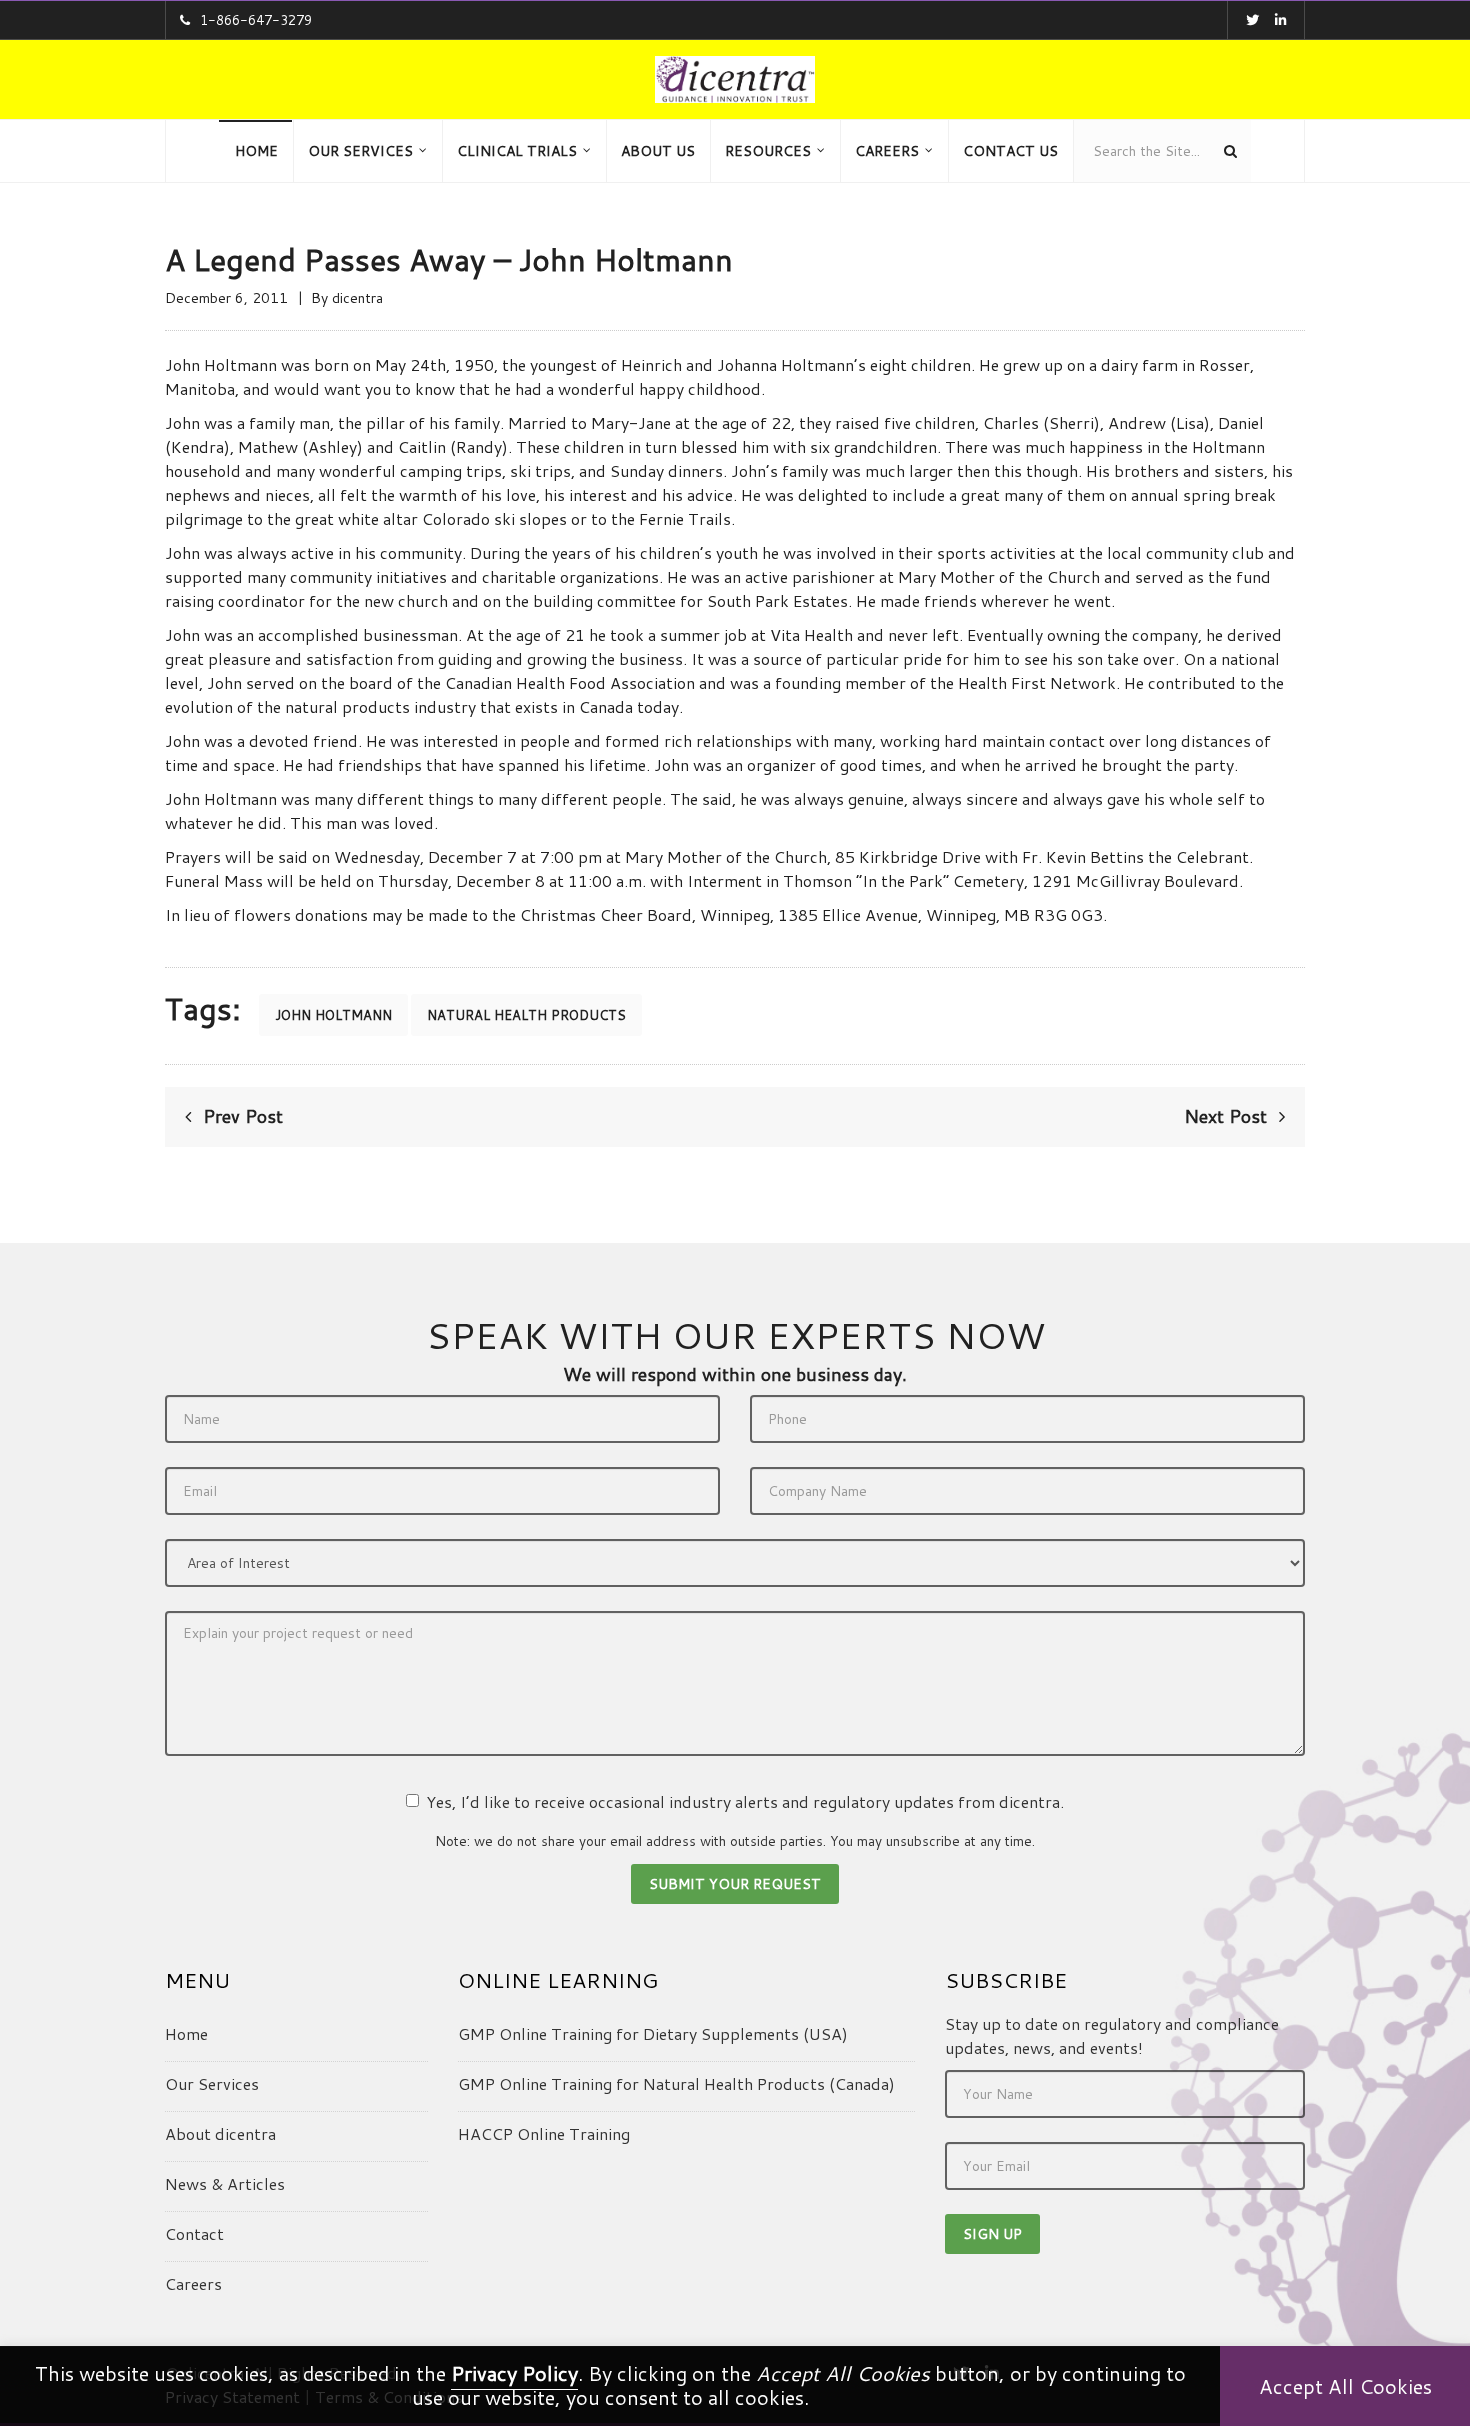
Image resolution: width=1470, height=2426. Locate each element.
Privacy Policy (514, 2373)
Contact (194, 2233)
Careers (193, 2283)
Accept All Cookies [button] (1345, 2386)
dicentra (357, 298)
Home (186, 2033)
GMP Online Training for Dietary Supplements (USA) (653, 2033)
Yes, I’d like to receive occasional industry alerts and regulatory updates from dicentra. (745, 1801)
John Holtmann (333, 1015)
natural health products (526, 1015)
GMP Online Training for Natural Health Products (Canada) (676, 2083)
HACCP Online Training (544, 2133)
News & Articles (225, 2183)
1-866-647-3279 (256, 20)
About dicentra (220, 2133)
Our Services (212, 2083)
